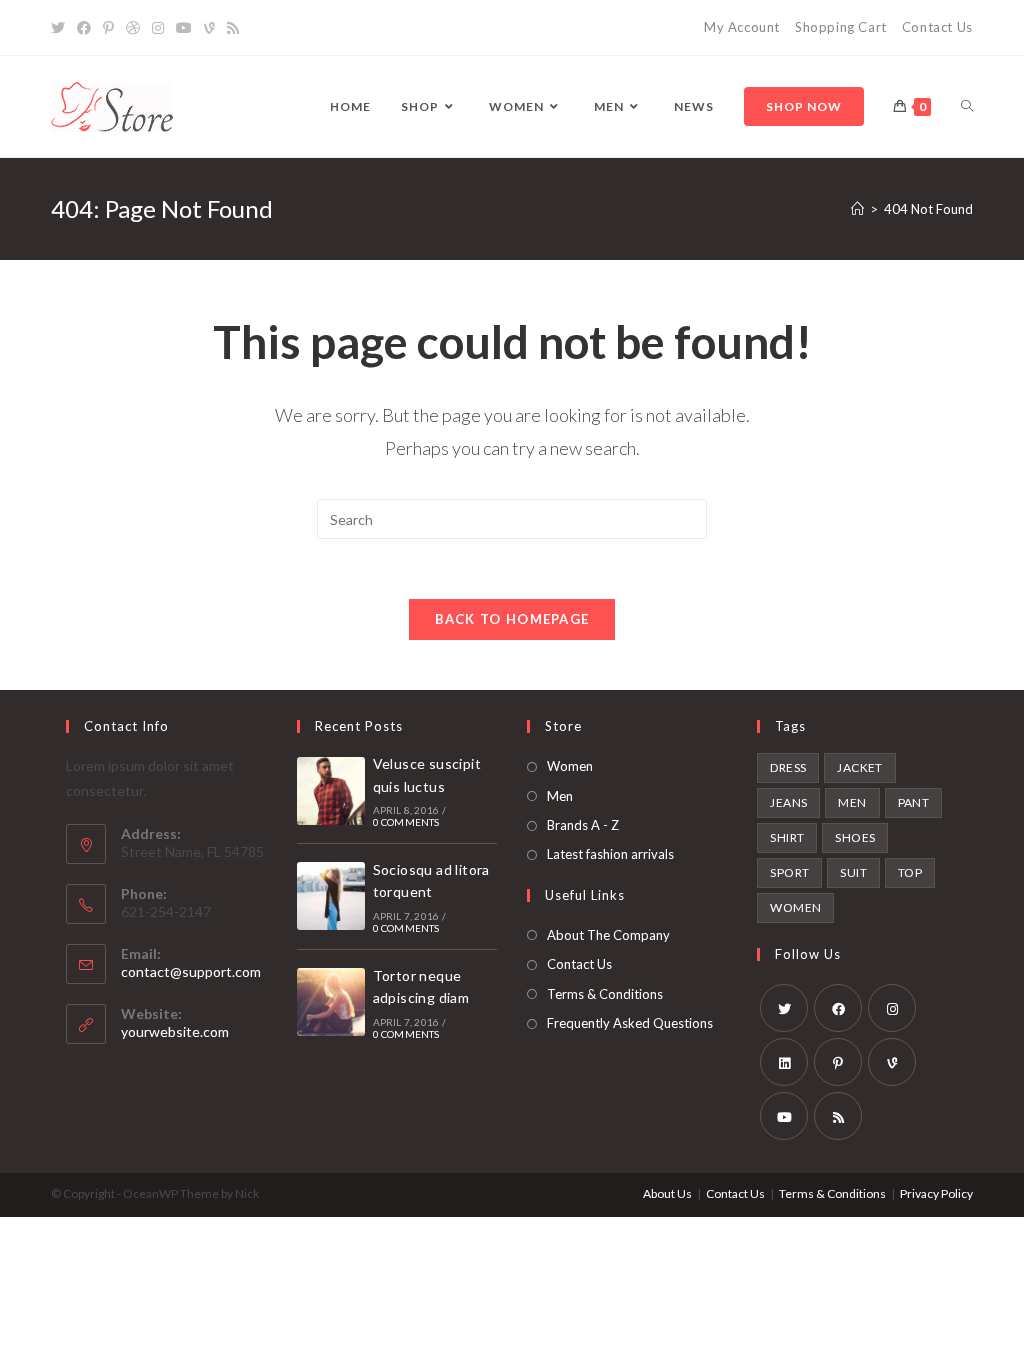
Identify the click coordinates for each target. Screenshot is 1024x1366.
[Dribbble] (133, 28)
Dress (788, 767)
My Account (742, 27)
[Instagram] (158, 28)
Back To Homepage (512, 619)
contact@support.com (191, 971)
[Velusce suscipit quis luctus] (331, 791)
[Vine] (209, 28)
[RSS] (233, 28)
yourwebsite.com (175, 1031)
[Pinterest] (108, 28)
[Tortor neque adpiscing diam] (331, 1002)
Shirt (787, 837)
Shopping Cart (841, 27)
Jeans (788, 802)
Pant (914, 802)
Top (910, 872)
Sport (789, 872)
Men (560, 796)
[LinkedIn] (784, 1062)
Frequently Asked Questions (630, 1023)
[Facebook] (84, 28)
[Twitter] (61, 28)
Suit (853, 872)
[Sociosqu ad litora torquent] (331, 896)
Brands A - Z (583, 825)
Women (570, 766)
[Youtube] (184, 28)
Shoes (855, 837)
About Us (667, 1193)
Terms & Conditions (605, 994)
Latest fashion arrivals (610, 854)
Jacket (859, 767)
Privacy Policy (936, 1193)
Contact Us (937, 27)
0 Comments (406, 822)
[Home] (857, 209)
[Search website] (967, 107)
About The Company (608, 935)
